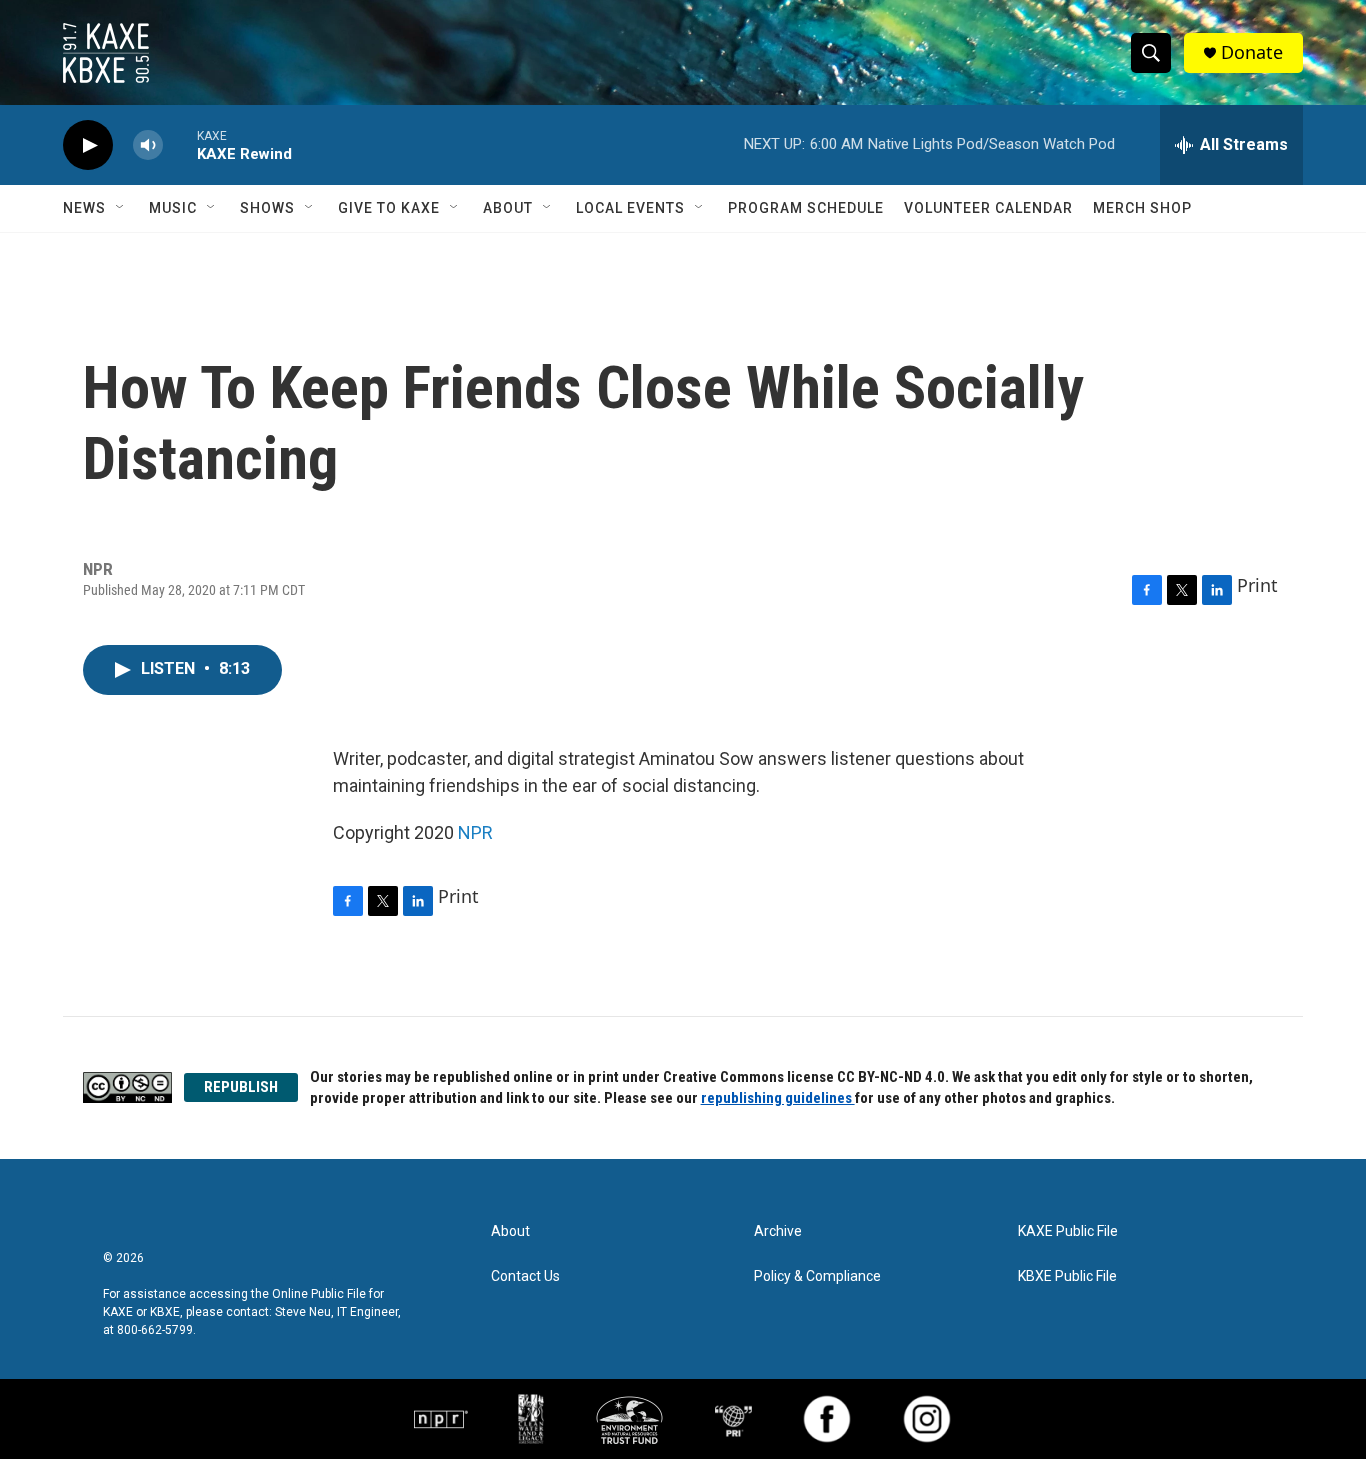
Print (1257, 585)
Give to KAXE (389, 208)
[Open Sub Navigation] (121, 208)
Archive (778, 1231)
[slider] (180, 144)
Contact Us (525, 1276)
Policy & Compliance (817, 1276)
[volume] (148, 145)
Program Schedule (806, 208)
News (84, 208)
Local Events (630, 208)
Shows (267, 208)
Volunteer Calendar (988, 208)
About (508, 208)
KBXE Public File (1067, 1276)
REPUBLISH (241, 1087)
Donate (1252, 52)
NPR (475, 832)
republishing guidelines (778, 1098)
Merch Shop (1142, 208)
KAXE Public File (1068, 1231)
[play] (88, 145)
